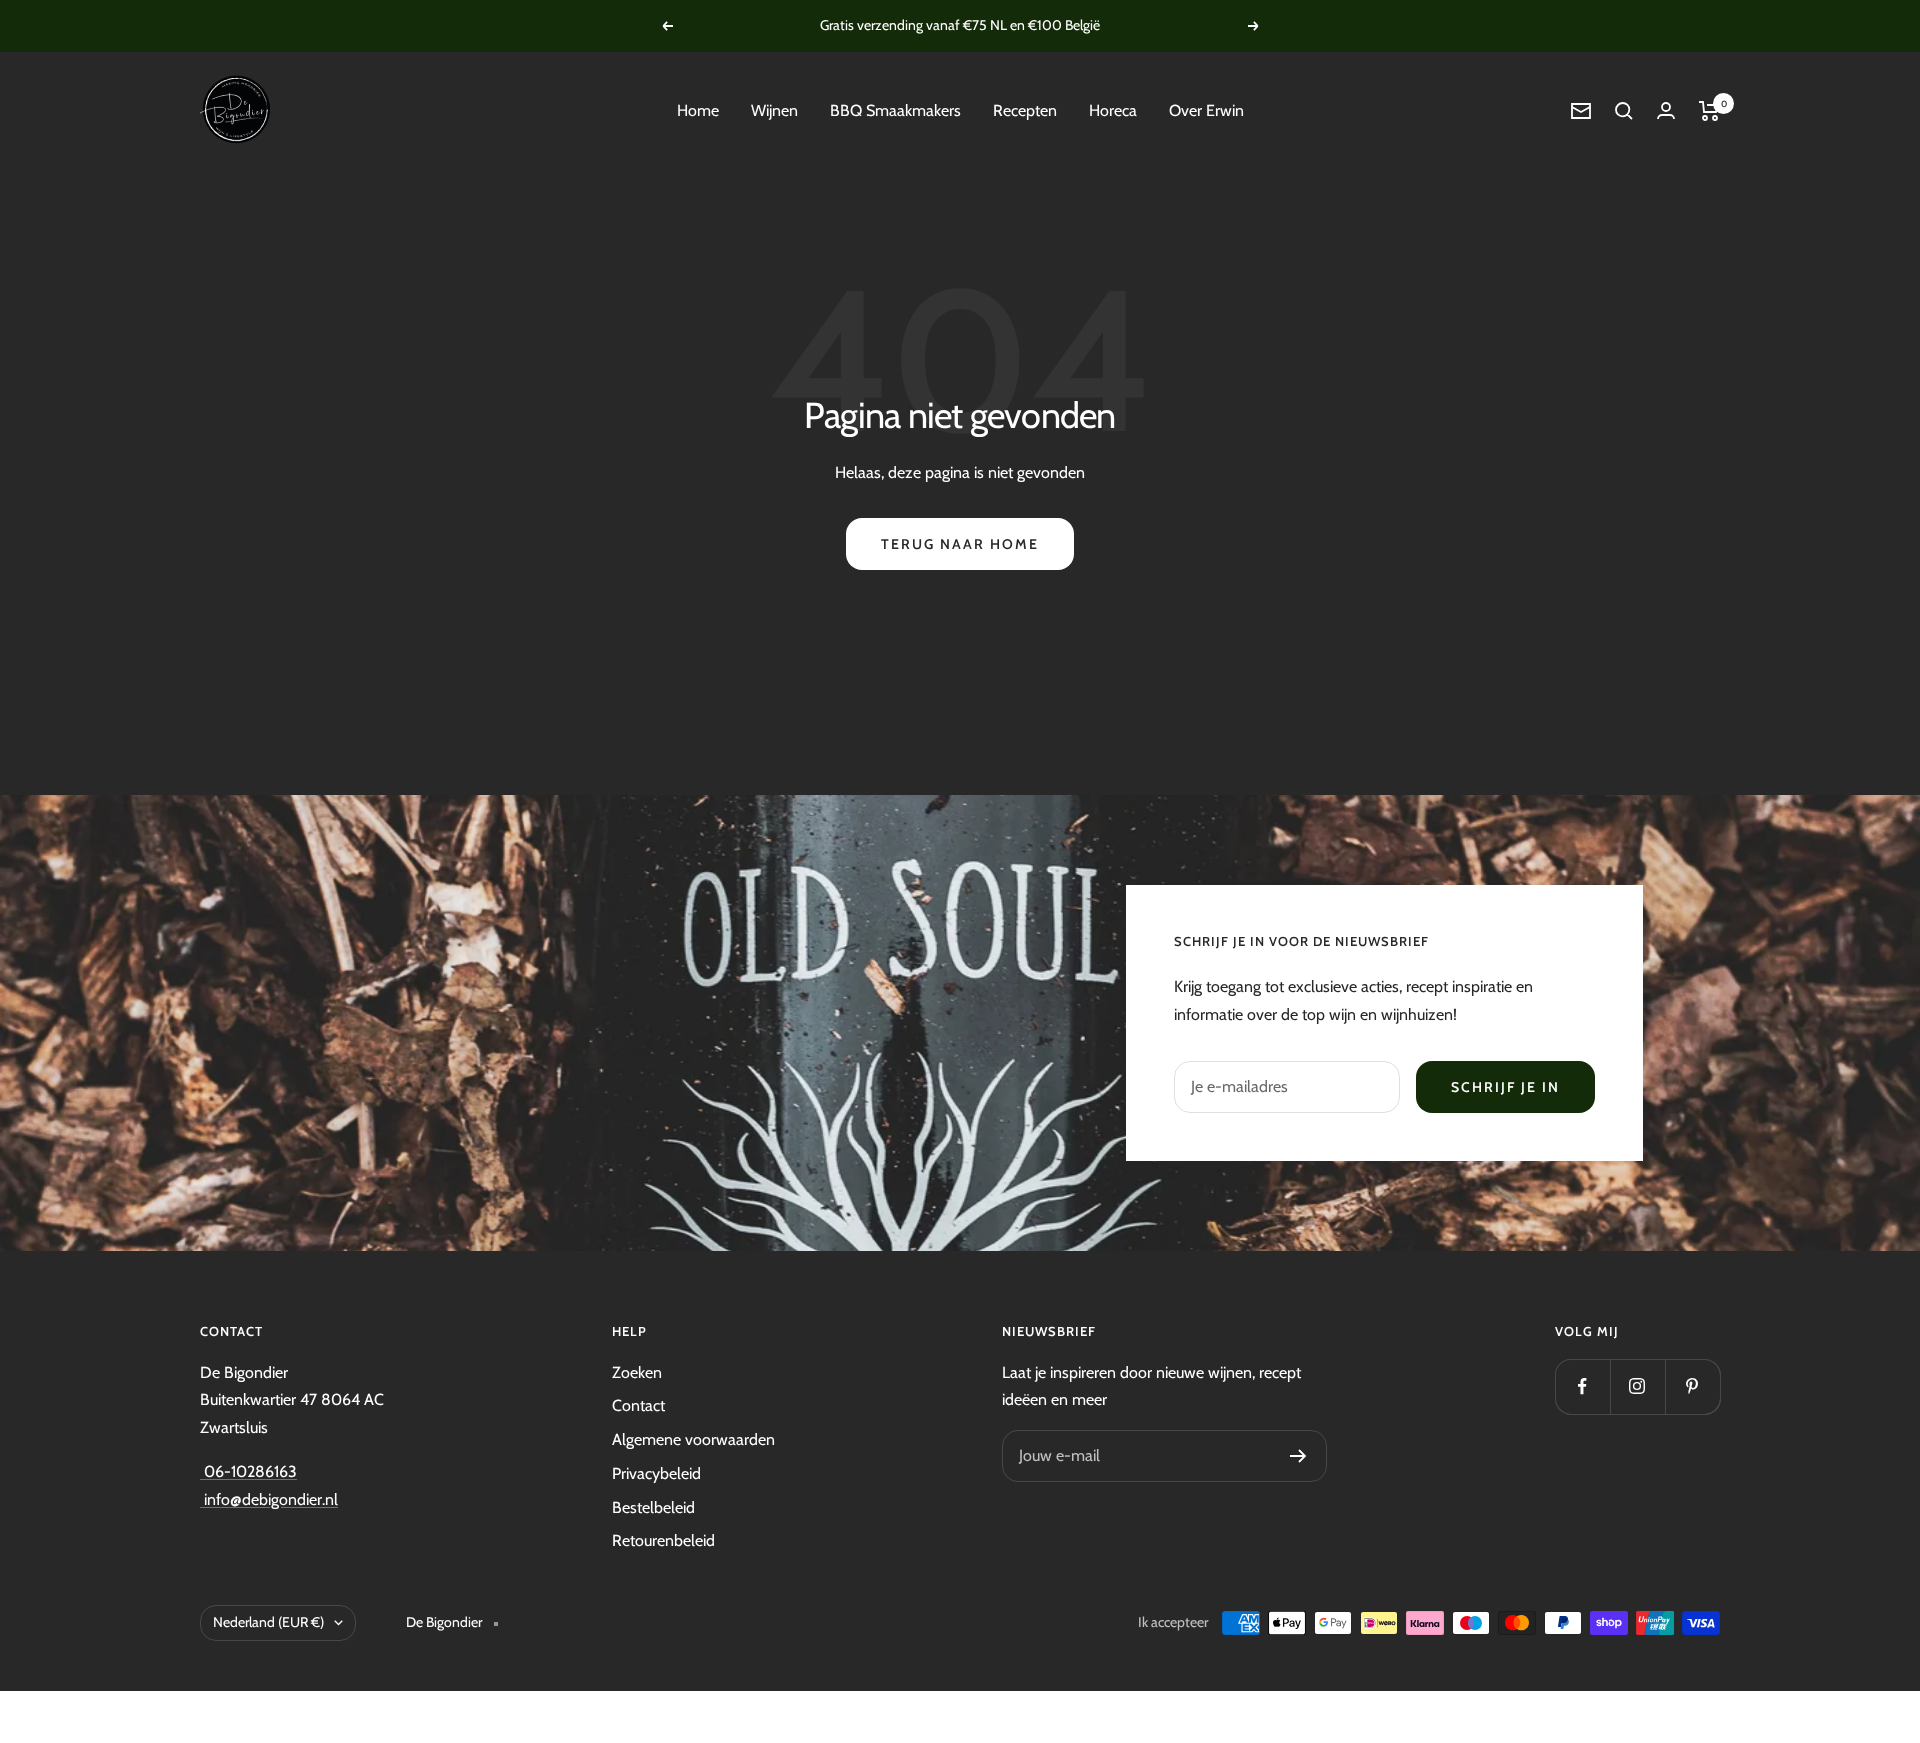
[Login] (1666, 110)
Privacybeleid (656, 1473)
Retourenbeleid (663, 1540)
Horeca (1113, 110)
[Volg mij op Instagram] (1637, 1386)
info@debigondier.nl (269, 1499)
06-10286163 (248, 1471)
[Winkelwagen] (1709, 111)
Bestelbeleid (653, 1507)
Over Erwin (1206, 110)
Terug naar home (960, 544)
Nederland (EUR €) (268, 1622)
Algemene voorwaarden (693, 1439)
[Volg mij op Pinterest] (1692, 1386)
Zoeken (637, 1372)
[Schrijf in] (1298, 1456)
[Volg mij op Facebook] (1582, 1386)
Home (698, 110)
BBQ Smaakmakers (895, 110)
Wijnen (774, 110)
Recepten (1025, 110)
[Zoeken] (1624, 111)
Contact (638, 1405)
